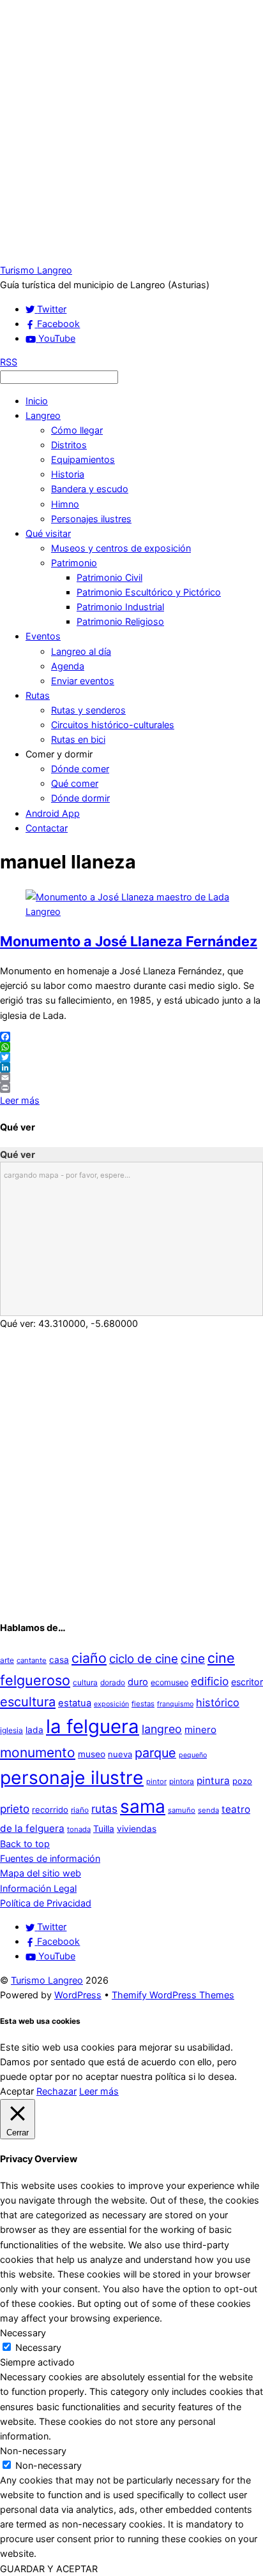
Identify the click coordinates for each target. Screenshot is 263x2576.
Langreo (43, 415)
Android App (53, 813)
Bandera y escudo (90, 489)
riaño (80, 1810)
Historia (68, 474)
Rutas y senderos (88, 710)
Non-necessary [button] (33, 2451)
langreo (162, 1729)
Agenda (68, 666)
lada (34, 1730)
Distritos (69, 445)
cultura (85, 1682)
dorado (113, 1682)
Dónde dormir (80, 798)
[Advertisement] (131, 131)
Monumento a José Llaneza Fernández (129, 941)
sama (143, 1806)
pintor (156, 1782)
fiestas (143, 1704)
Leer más (20, 1100)
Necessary (38, 2347)
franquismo (175, 1704)
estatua (75, 1703)
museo (92, 1754)
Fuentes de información (50, 1858)
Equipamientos (83, 459)
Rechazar (56, 2091)
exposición (111, 1704)
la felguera (93, 1726)
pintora (182, 1781)
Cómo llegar (77, 430)
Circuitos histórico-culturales (113, 725)
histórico (218, 1702)
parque (155, 1753)
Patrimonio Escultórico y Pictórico (149, 592)
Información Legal (38, 1888)
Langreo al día (81, 651)
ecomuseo (169, 1682)
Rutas (38, 695)
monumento (38, 1753)
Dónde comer (80, 769)
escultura (28, 1702)
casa (59, 1660)
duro (138, 1682)
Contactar (47, 828)
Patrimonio (74, 563)
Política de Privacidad (46, 1903)
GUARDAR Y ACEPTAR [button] (49, 2569)
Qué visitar (48, 533)
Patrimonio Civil (109, 577)
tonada (79, 1829)
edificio (210, 1681)
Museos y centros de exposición (121, 548)
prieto (15, 1809)
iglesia (11, 1730)
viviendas (137, 1829)
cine (193, 1658)
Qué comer (75, 783)
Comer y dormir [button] (59, 754)
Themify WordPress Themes (173, 1995)
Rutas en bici (78, 739)
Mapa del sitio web (41, 1873)
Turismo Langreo (47, 1980)
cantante (32, 1660)
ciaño (89, 1658)
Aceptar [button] (17, 2091)
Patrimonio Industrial (120, 607)
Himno (65, 504)
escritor (247, 1682)
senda (208, 1810)
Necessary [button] (23, 2333)
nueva (120, 1754)
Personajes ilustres (91, 519)
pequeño (193, 1755)
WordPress (78, 1995)
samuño (182, 1810)
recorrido (50, 1810)
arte (7, 1660)
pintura (213, 1781)
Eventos (43, 636)
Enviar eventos (83, 681)
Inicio (37, 401)
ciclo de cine (144, 1659)
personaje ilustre (72, 1777)
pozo (242, 1781)
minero (200, 1730)
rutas (104, 1809)
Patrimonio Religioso (120, 621)
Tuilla (104, 1829)
